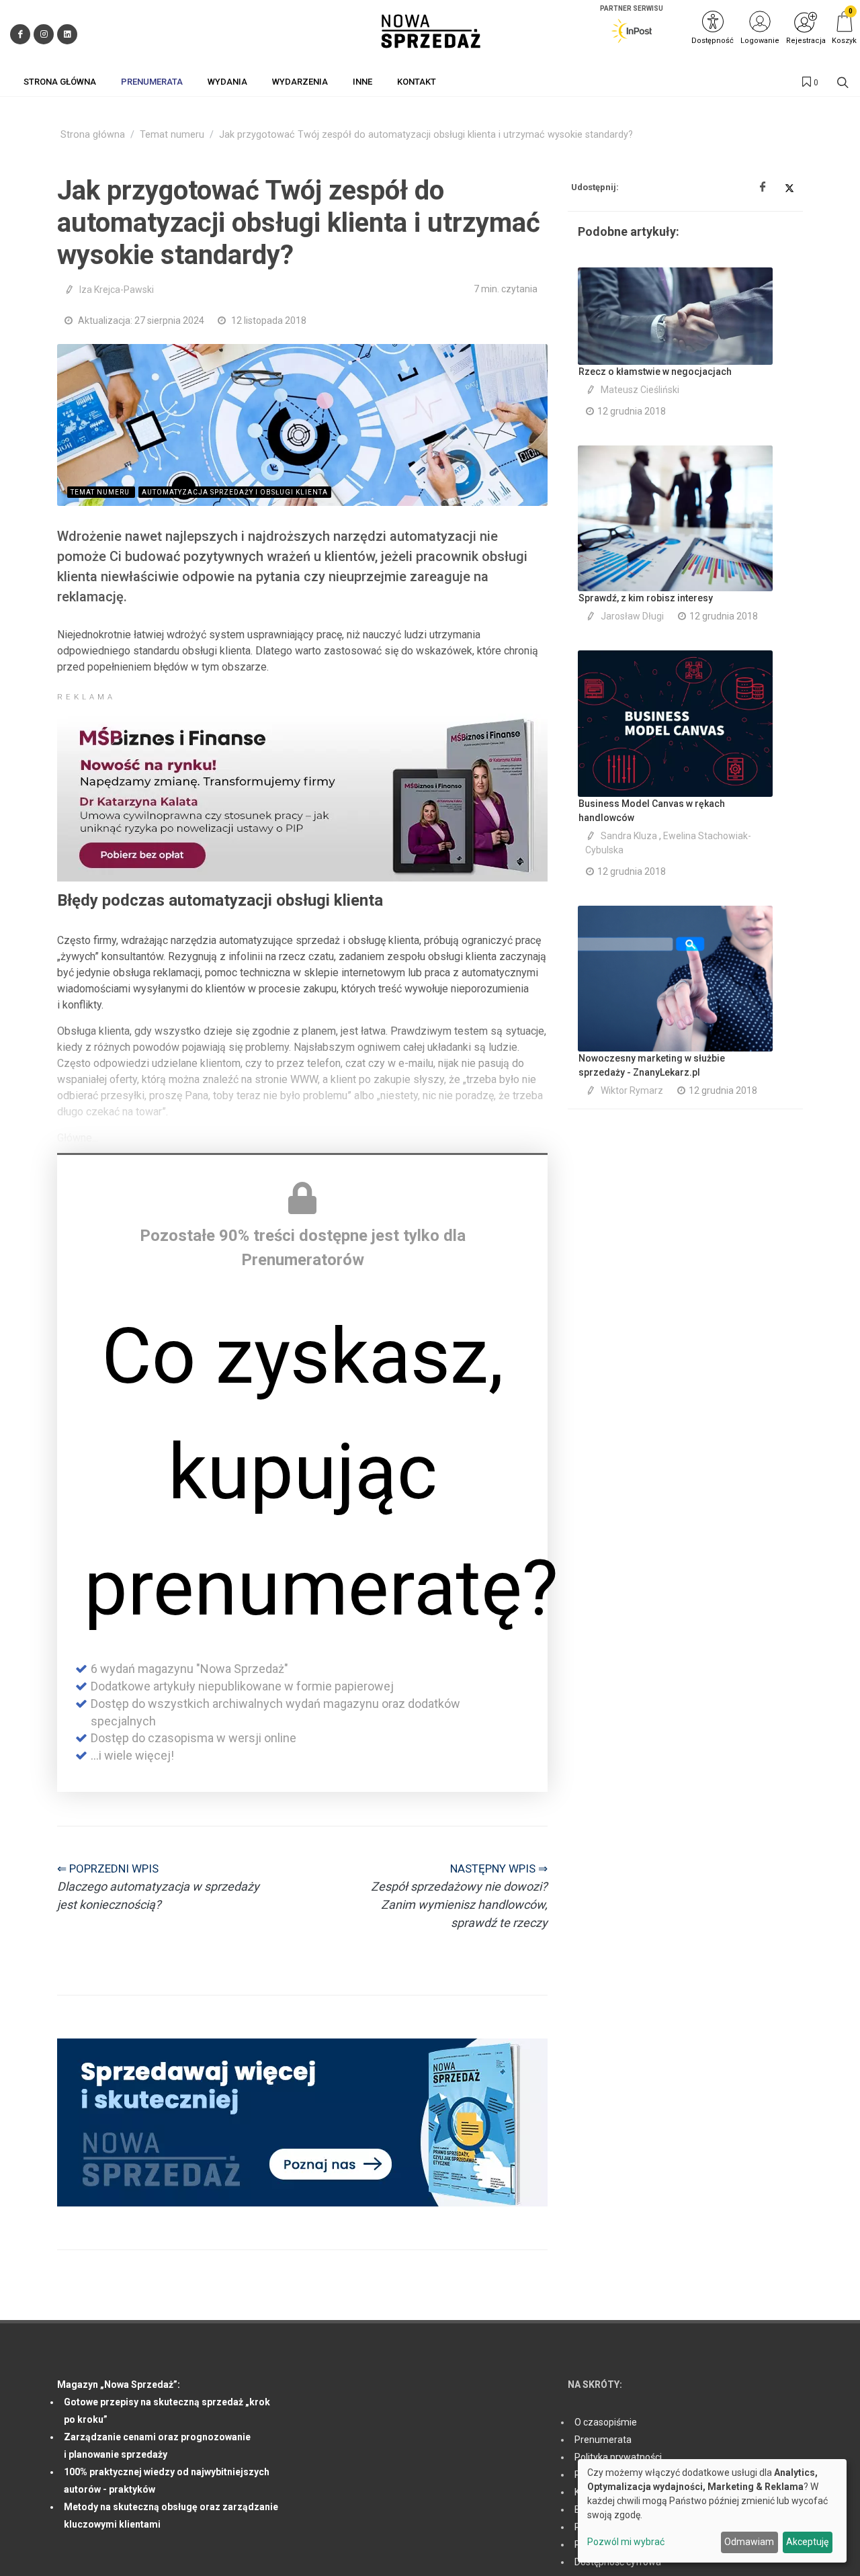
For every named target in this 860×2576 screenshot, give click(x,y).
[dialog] (712, 2511)
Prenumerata (603, 2440)
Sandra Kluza (629, 836)
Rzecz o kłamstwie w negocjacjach (655, 372)
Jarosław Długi (632, 616)
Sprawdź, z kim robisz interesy (646, 598)
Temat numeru (172, 135)
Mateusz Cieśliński (640, 390)
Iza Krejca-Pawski (117, 290)
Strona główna (93, 135)
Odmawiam (749, 2542)
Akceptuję (807, 2542)
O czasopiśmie (606, 2422)
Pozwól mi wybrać (626, 2542)
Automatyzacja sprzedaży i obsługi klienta (235, 492)
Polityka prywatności (618, 2457)
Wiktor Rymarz (632, 1090)
